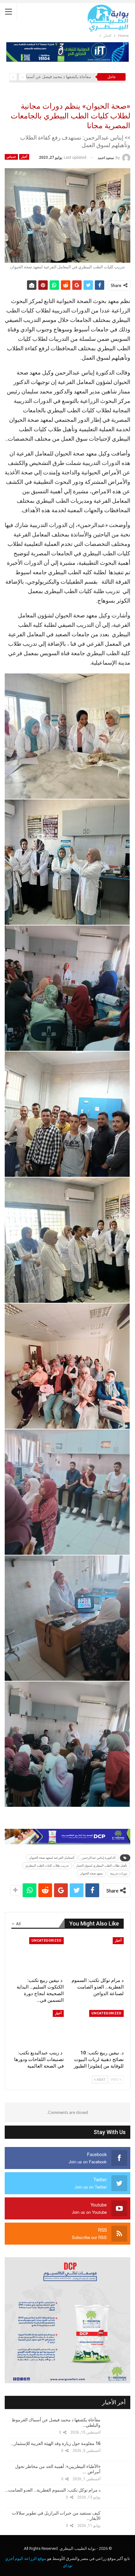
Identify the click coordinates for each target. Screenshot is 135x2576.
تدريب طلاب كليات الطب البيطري (47, 1866)
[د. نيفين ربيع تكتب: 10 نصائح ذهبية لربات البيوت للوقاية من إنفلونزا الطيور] (97, 2028)
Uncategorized (46, 1941)
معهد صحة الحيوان (91, 1873)
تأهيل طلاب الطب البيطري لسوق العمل (102, 1866)
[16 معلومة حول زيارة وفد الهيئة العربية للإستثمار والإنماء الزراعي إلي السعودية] (118, 2450)
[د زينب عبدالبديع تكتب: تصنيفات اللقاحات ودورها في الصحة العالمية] (38, 2028)
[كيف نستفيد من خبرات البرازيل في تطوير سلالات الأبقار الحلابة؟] (118, 2519)
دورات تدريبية (119, 1873)
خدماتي (11, 157)
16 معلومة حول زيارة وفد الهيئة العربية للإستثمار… (56, 2443)
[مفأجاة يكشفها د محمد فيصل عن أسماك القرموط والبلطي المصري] (118, 2426)
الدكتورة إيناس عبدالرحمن (99, 1858)
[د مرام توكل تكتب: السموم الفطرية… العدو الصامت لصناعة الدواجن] (97, 1956)
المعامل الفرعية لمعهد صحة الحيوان (52, 1858)
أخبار (24, 157)
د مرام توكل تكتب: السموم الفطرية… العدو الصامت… (53, 2490)
